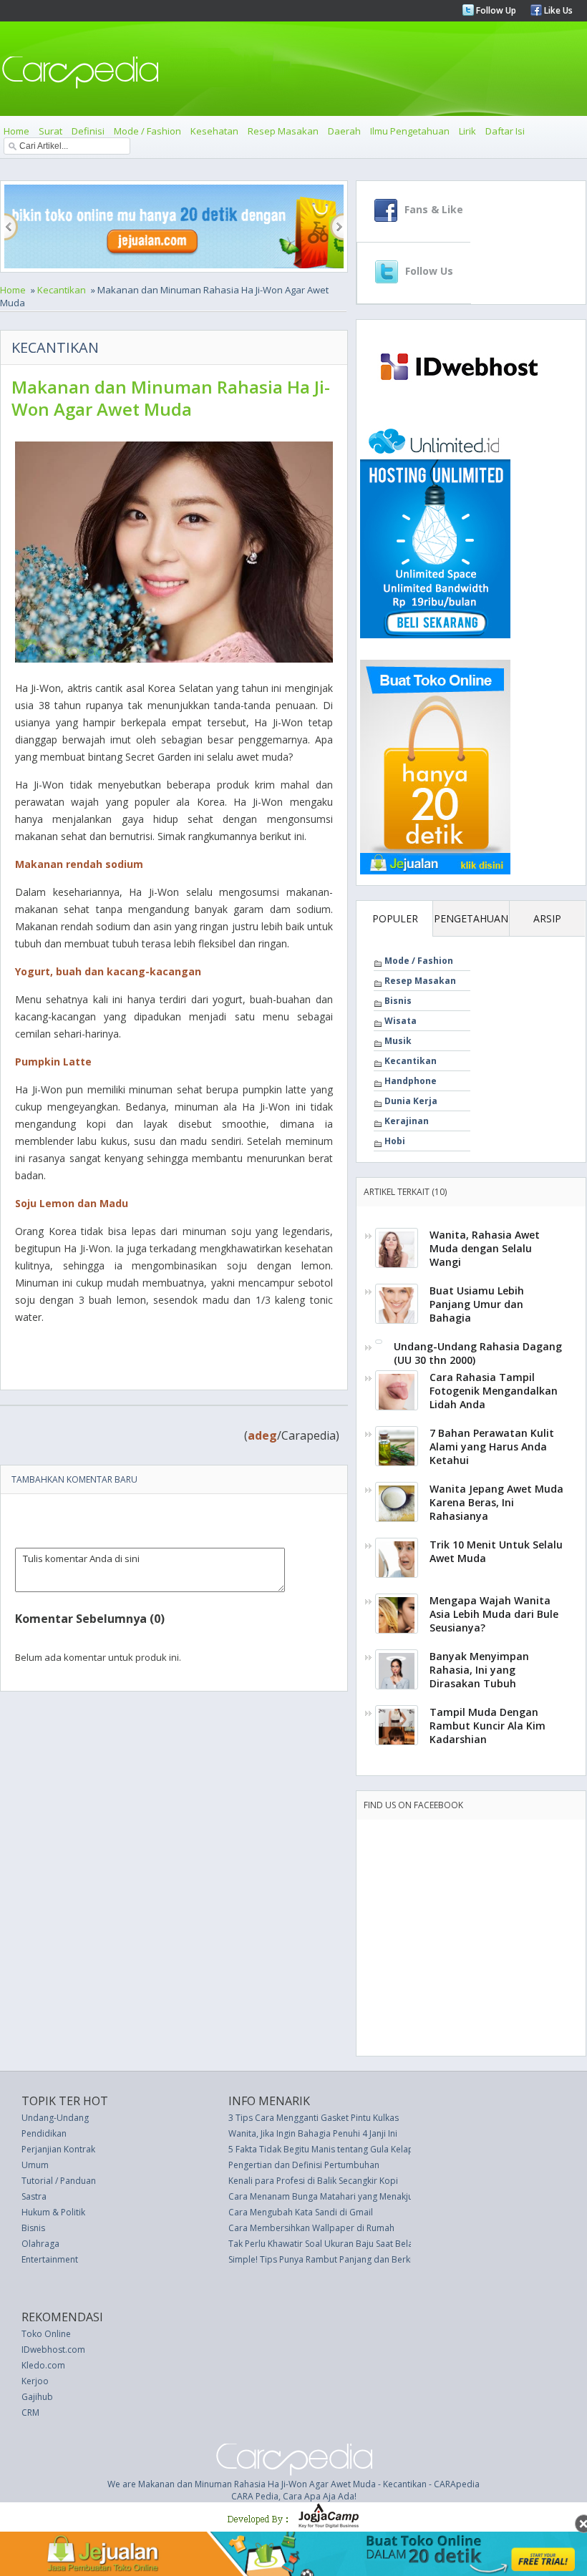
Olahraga (40, 2244)
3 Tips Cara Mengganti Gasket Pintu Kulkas (314, 2118)
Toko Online (46, 2334)
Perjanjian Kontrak (58, 2149)
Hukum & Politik (53, 2212)
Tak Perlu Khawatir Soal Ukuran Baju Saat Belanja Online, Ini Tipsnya (365, 2244)
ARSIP (547, 918)
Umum (35, 2165)
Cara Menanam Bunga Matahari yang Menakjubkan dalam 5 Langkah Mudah (381, 2196)
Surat (50, 131)
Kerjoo (35, 2381)
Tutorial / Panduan (59, 2181)
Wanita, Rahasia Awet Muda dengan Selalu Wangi (485, 1248)
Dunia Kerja (411, 1101)
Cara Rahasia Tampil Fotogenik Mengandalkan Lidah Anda (494, 1391)
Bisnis (398, 1001)
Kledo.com (43, 2365)
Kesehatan (214, 131)
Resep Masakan (283, 131)
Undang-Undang (55, 2118)
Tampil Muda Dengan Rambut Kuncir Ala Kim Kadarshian (487, 1726)
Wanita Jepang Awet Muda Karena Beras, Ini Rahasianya (496, 1502)
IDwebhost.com (53, 2350)
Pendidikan (44, 2133)
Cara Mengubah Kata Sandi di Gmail (301, 2212)
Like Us (557, 10)
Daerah (344, 131)
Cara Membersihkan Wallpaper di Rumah (311, 2228)
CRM (30, 2412)
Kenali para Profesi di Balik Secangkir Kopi (313, 2181)
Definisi (88, 131)
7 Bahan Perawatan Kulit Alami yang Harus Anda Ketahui (492, 1446)
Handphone (411, 1081)
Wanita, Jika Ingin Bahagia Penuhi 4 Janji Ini (313, 2133)
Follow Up (495, 10)
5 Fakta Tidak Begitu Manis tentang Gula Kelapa (324, 2149)
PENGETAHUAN (471, 918)
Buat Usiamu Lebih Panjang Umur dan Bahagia (477, 1304)
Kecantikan (62, 290)
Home (16, 131)
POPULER (395, 918)
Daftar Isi (505, 131)
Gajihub (37, 2397)
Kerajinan (407, 1121)
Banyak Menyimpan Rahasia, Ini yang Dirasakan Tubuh (479, 1670)
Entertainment (50, 2259)
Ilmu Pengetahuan (410, 131)
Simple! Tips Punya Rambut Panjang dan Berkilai (325, 2259)
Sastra (34, 2196)
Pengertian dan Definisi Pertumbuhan (304, 2165)
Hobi (395, 1141)
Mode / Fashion (147, 131)
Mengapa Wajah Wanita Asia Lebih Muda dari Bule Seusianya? (494, 1614)
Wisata (401, 1021)
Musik (398, 1041)
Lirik (467, 131)
